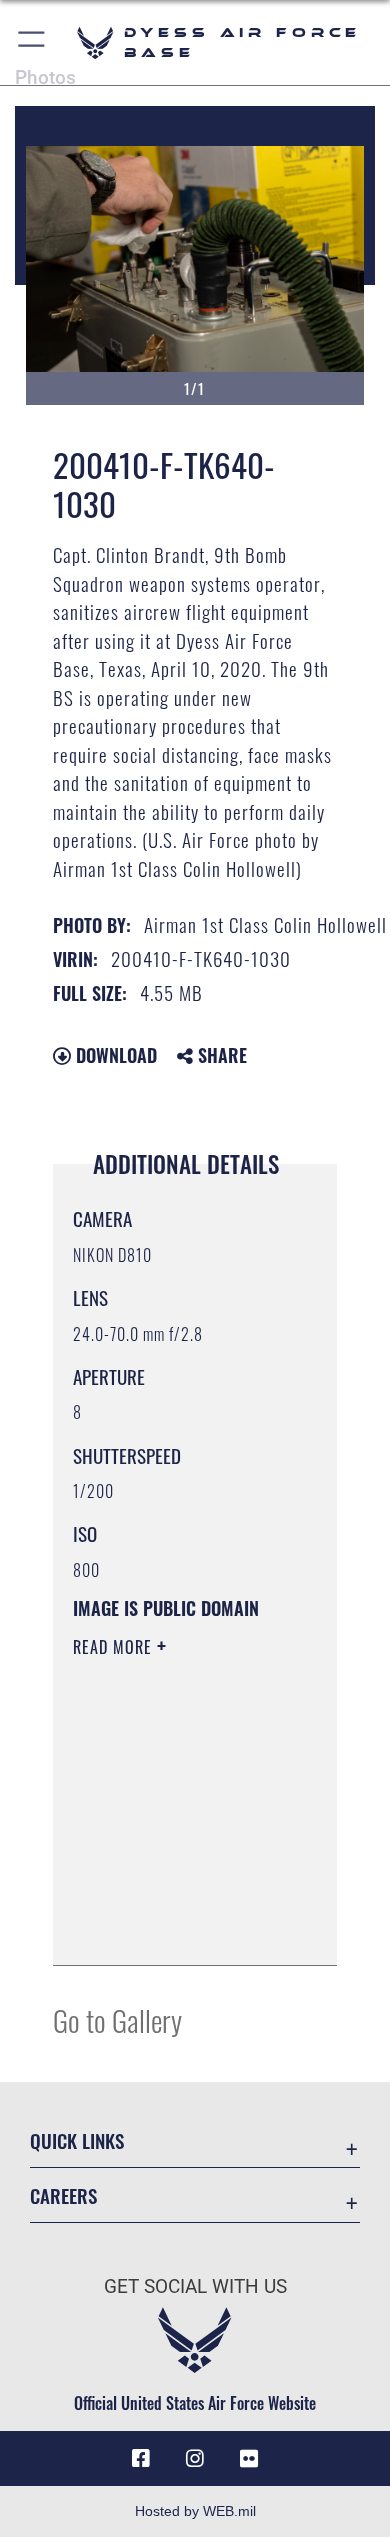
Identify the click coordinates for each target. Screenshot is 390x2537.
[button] (32, 42)
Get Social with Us (195, 2286)
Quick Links (77, 2140)
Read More (115, 1647)
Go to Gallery (117, 2019)
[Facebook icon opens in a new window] (141, 2459)
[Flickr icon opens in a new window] (249, 2459)
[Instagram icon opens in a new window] (195, 2459)
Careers (63, 2195)
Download (114, 1055)
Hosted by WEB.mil (195, 2511)
